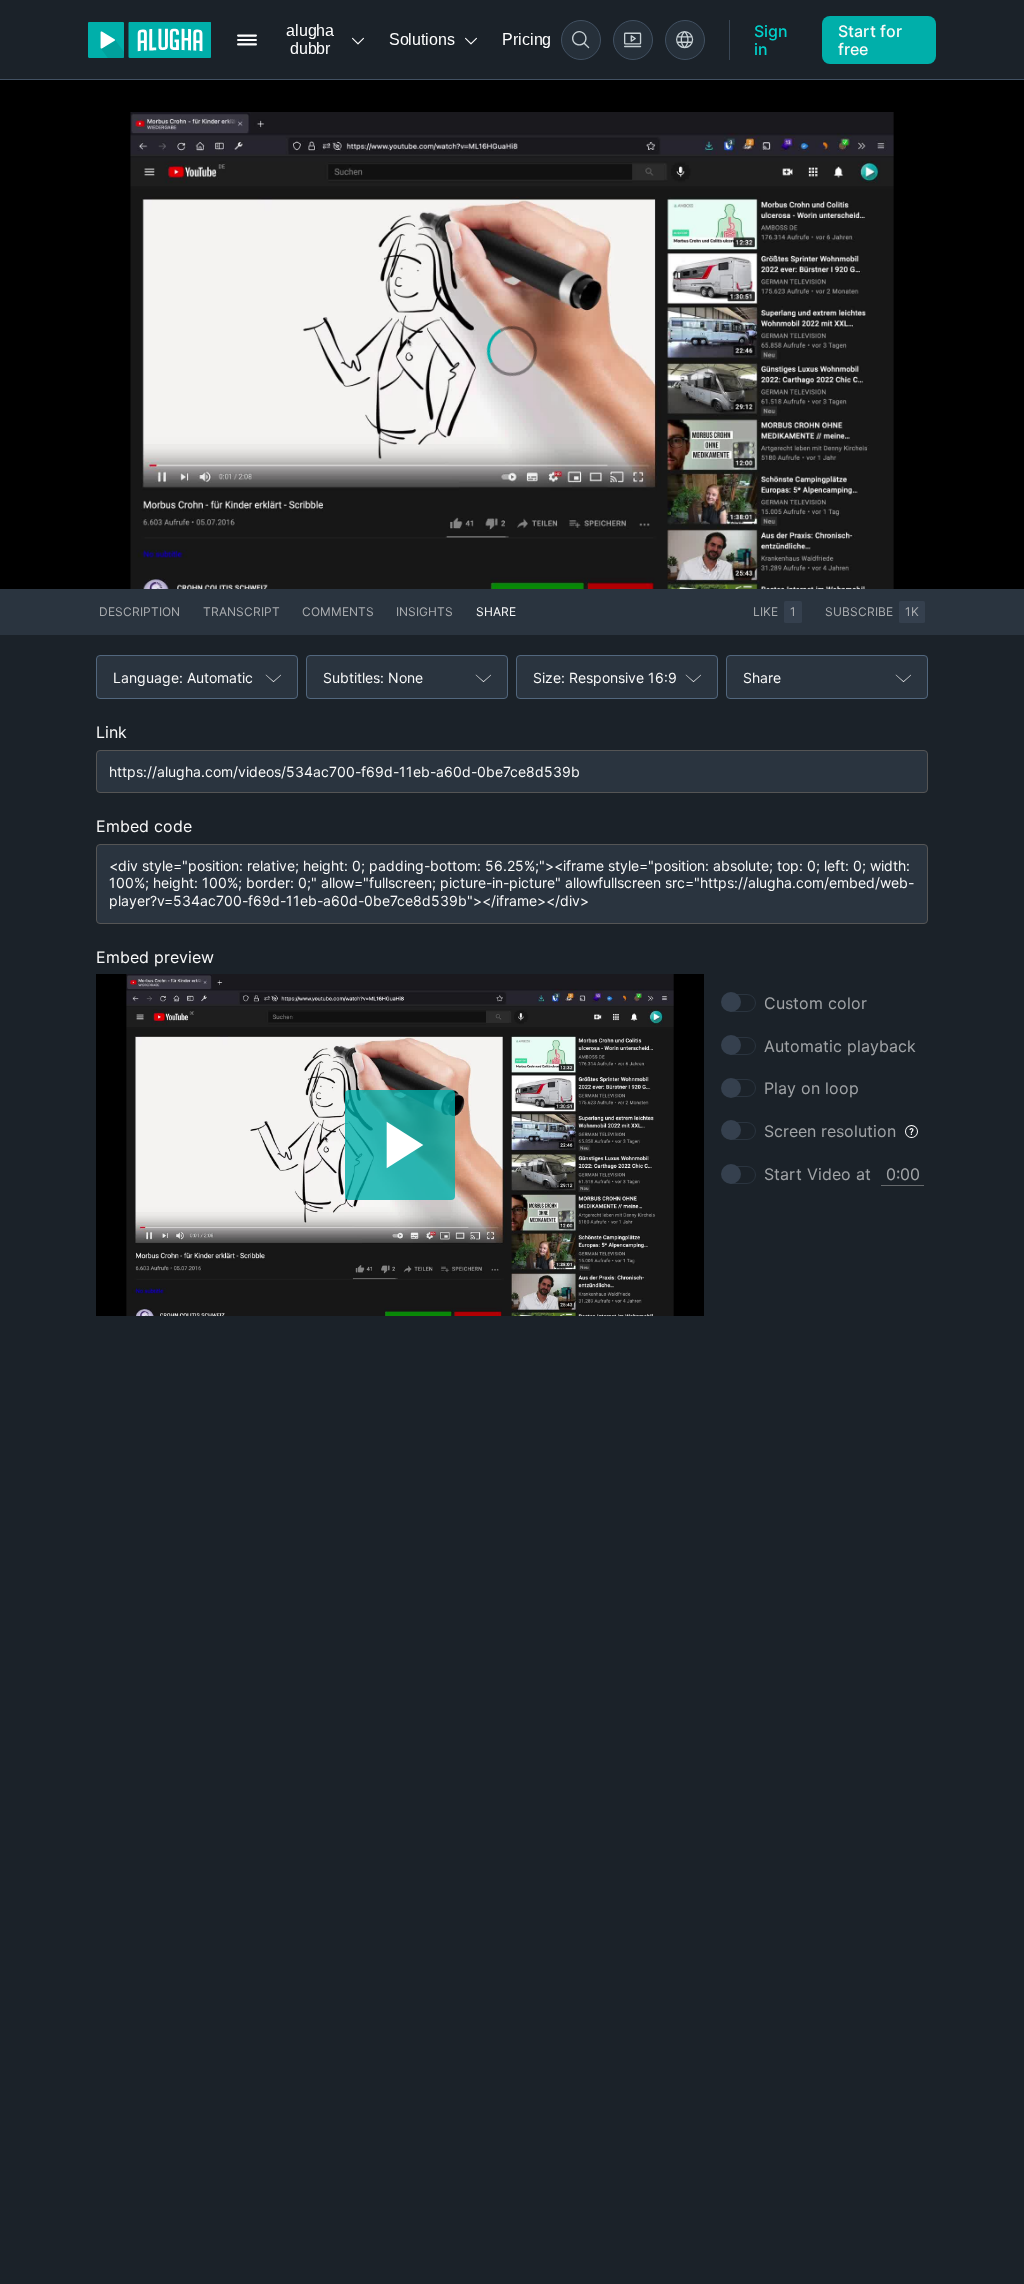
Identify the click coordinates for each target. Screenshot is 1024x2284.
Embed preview (155, 957)
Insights (424, 611)
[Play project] (400, 1145)
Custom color (815, 1003)
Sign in (771, 40)
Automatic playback (840, 1046)
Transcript (241, 611)
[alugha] (149, 40)
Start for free (870, 40)
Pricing (526, 39)
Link (111, 732)
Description (139, 611)
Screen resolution (830, 1131)
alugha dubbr (310, 39)
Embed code (144, 826)
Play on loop (811, 1088)
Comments (338, 611)
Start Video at (817, 1174)
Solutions (422, 39)
